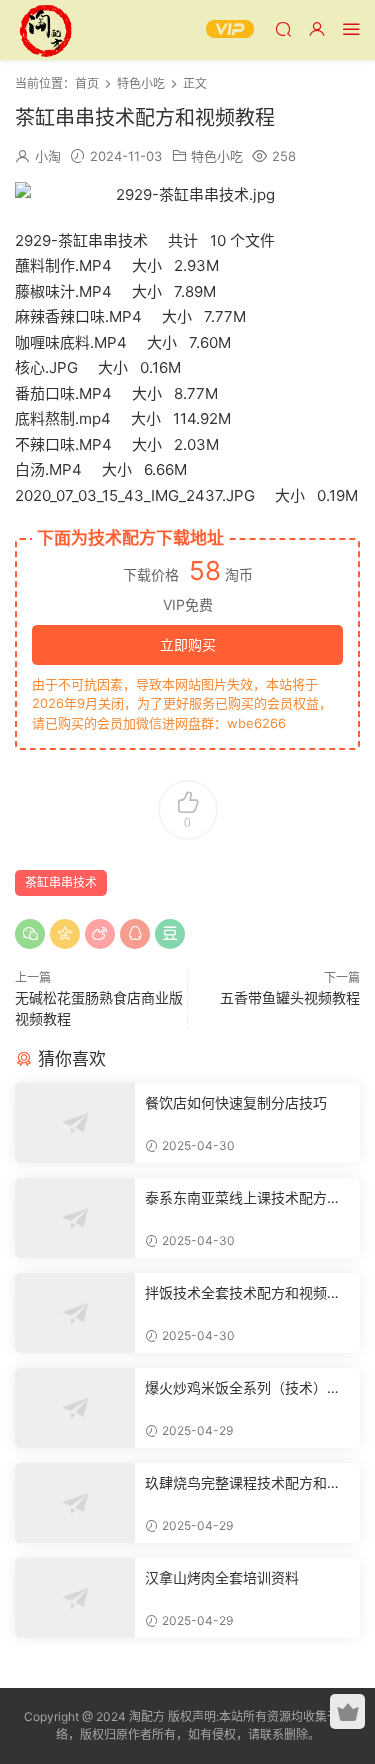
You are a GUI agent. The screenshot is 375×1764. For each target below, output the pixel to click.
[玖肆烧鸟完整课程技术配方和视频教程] (75, 1503)
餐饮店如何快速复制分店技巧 (236, 1102)
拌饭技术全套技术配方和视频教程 (243, 1293)
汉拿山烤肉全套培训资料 (222, 1577)
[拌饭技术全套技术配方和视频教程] (75, 1313)
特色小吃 (217, 156)
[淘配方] (45, 30)
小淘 (48, 156)
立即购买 (188, 644)
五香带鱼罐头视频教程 (290, 997)
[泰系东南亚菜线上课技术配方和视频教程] (75, 1218)
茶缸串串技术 (61, 882)
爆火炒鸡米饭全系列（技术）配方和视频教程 (243, 1388)
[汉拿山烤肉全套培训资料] (75, 1598)
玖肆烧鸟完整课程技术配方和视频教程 (243, 1483)
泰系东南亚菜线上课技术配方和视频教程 (243, 1198)
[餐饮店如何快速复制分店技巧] (75, 1123)
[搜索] (283, 28)
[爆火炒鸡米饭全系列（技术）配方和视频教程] (75, 1408)
